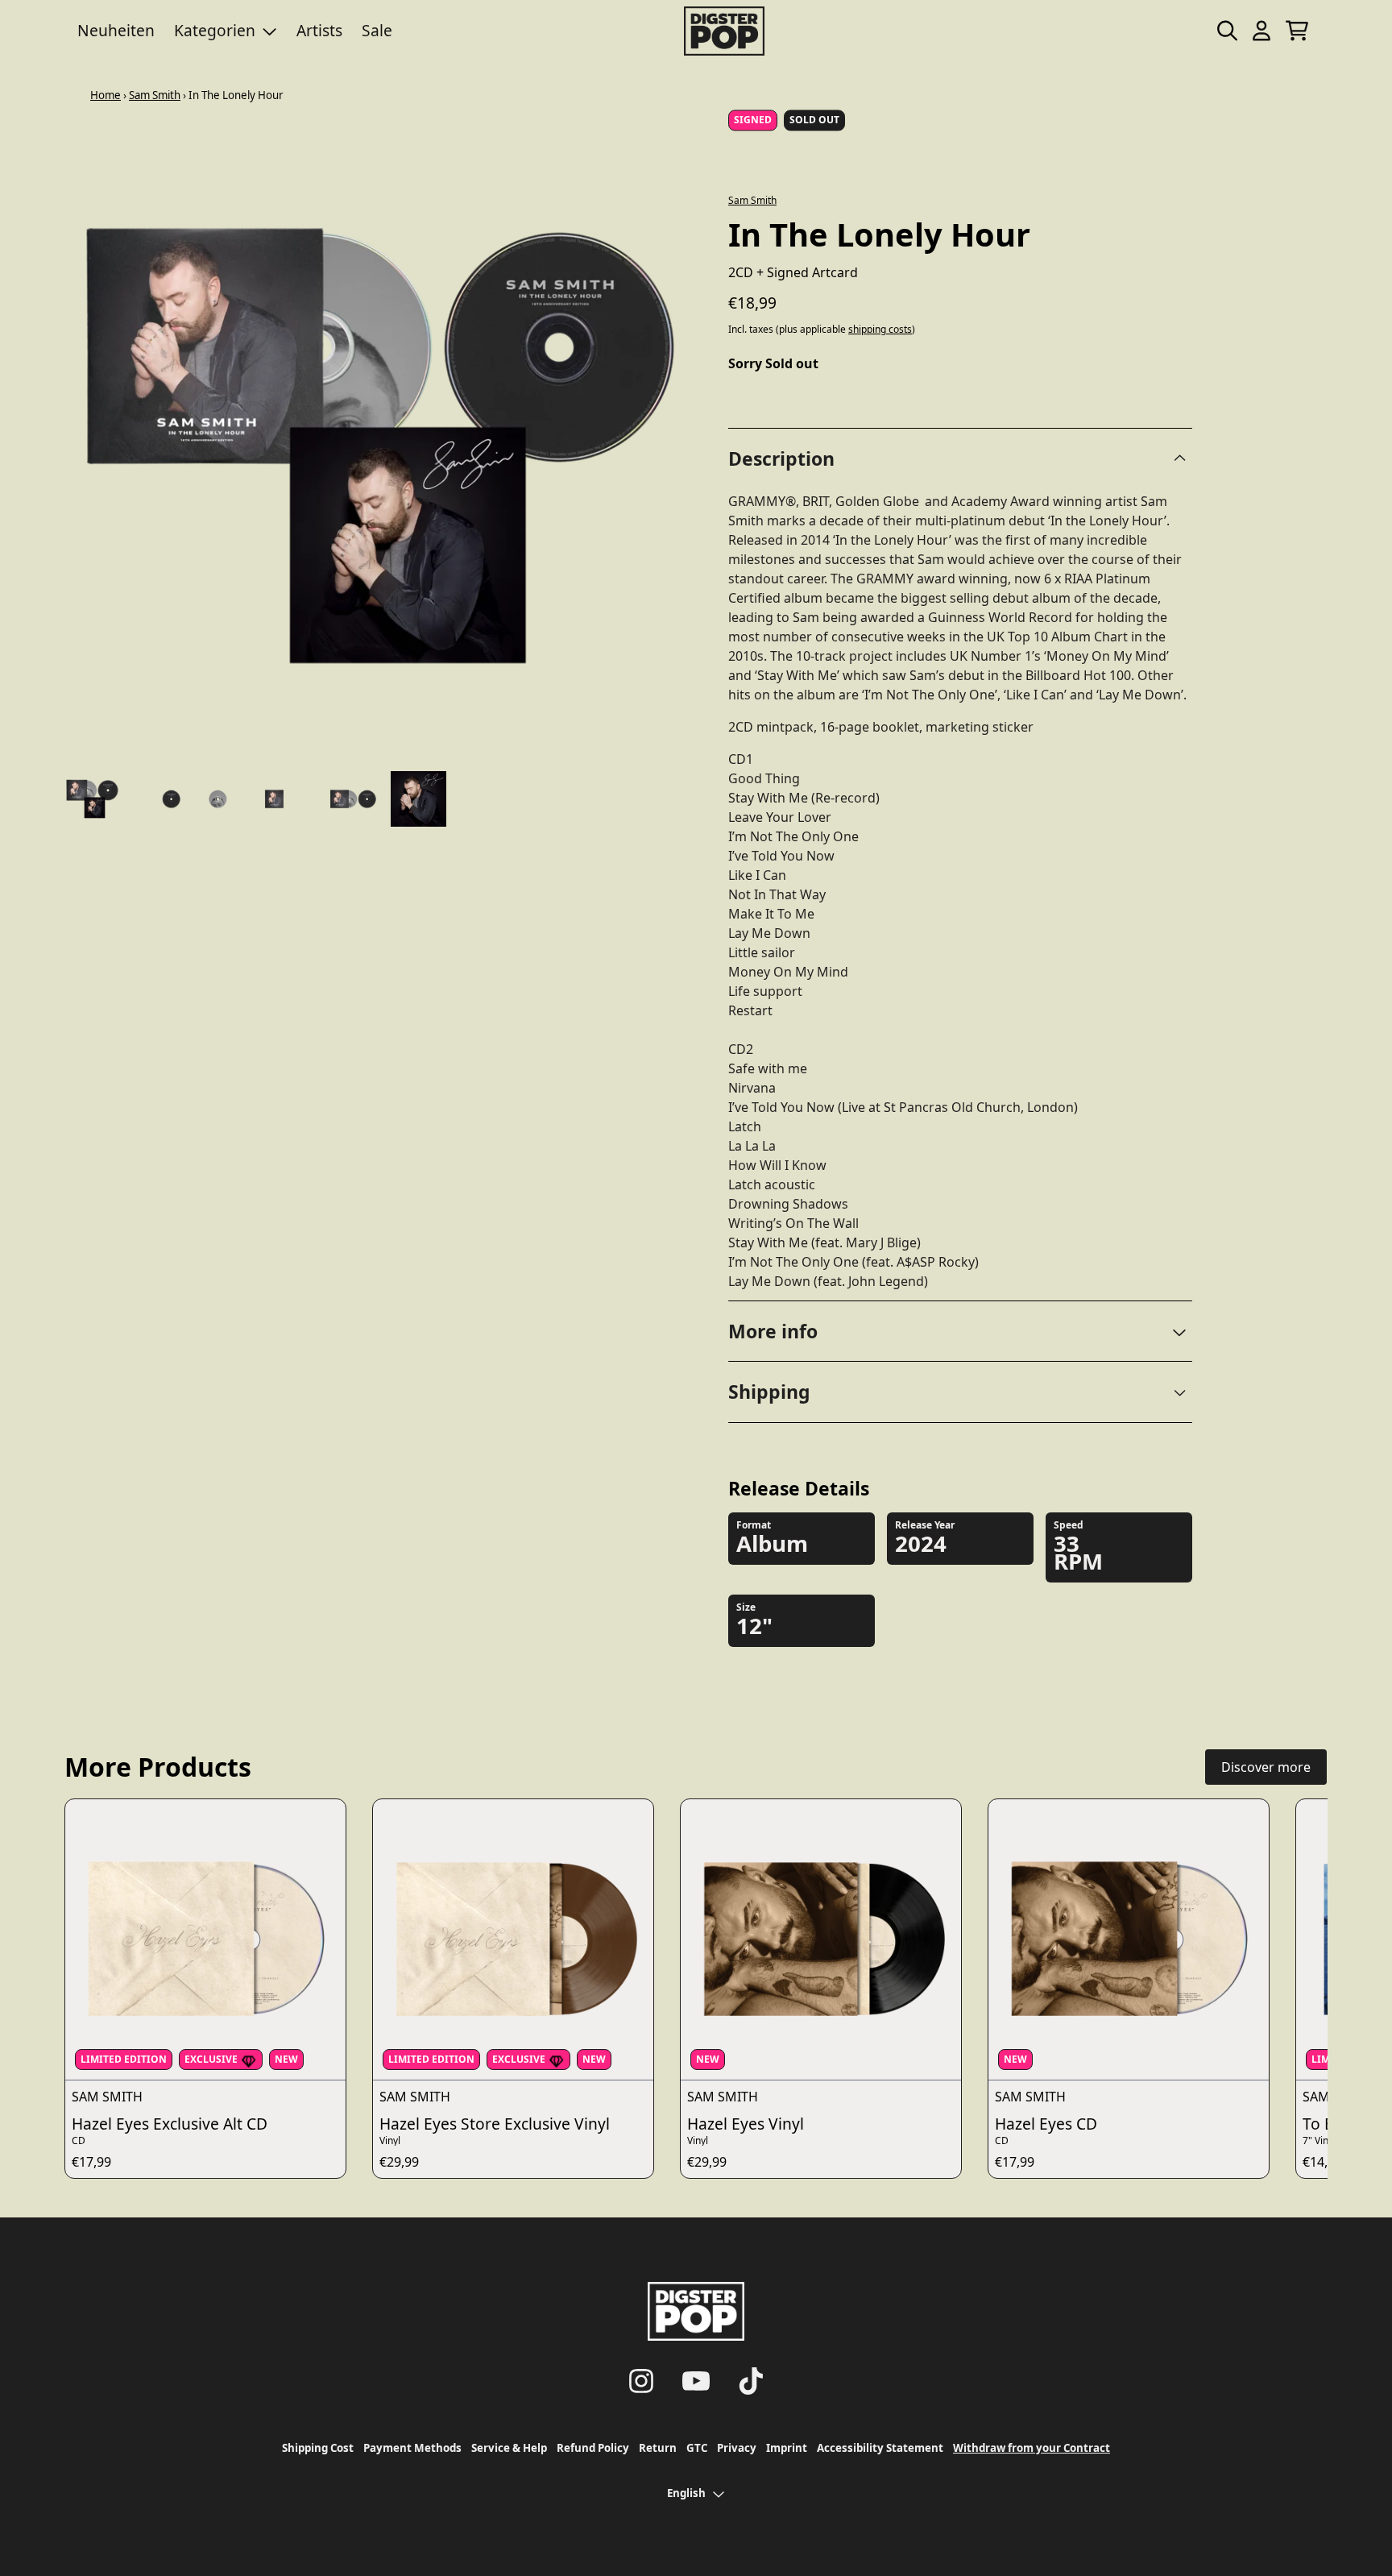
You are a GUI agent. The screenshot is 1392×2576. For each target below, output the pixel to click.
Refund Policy (593, 2448)
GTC (697, 2448)
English (686, 2493)
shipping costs (880, 330)
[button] (960, 1332)
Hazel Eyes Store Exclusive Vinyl (495, 2124)
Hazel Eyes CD (1046, 2124)
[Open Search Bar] (1226, 31)
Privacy (737, 2448)
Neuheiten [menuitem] (116, 30)
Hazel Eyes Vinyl (746, 2124)
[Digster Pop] (724, 31)
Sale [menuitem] (377, 30)
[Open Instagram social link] (641, 2381)
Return (658, 2448)
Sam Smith (155, 95)
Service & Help (509, 2448)
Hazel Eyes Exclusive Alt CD (170, 2124)
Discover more (1266, 1767)
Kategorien (215, 30)
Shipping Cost (318, 2448)
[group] (92, 799)
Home (106, 95)
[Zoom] (380, 446)
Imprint (787, 2448)
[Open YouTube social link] (696, 2381)
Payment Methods (412, 2448)
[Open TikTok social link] (751, 2381)
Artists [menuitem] (319, 30)
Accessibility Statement (880, 2448)
